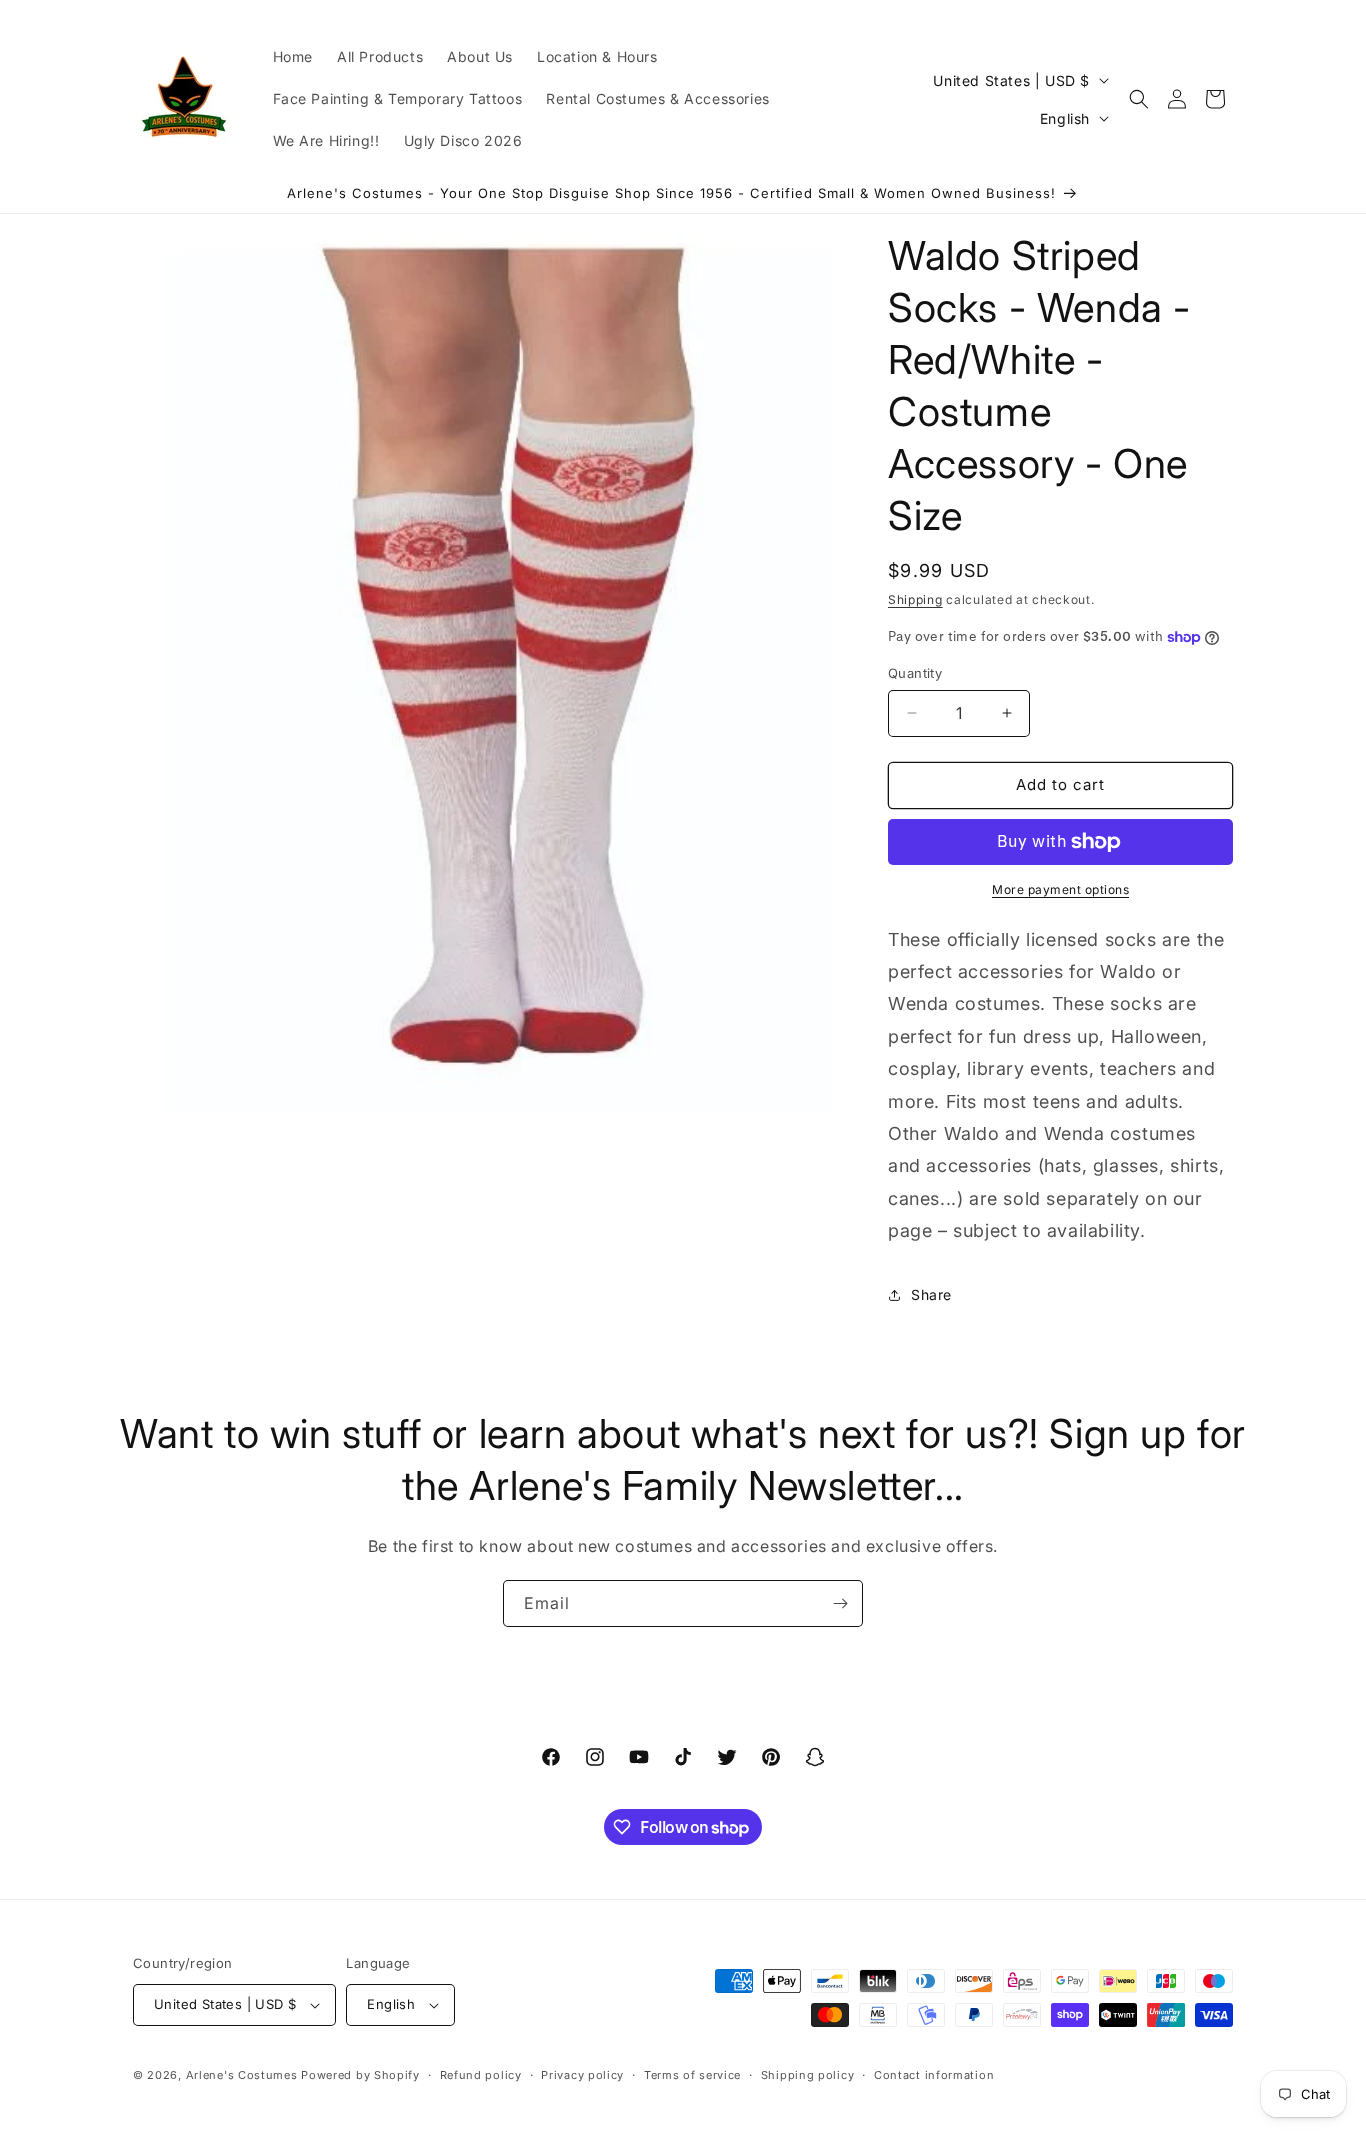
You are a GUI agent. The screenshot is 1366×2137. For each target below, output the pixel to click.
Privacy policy (582, 2075)
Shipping (915, 599)
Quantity (915, 673)
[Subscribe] (840, 1603)
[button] (1139, 99)
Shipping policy (808, 2075)
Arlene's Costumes (242, 2075)
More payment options (1060, 889)
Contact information (934, 2075)
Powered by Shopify (360, 2075)
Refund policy (481, 2075)
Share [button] (931, 1294)
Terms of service (692, 2075)
